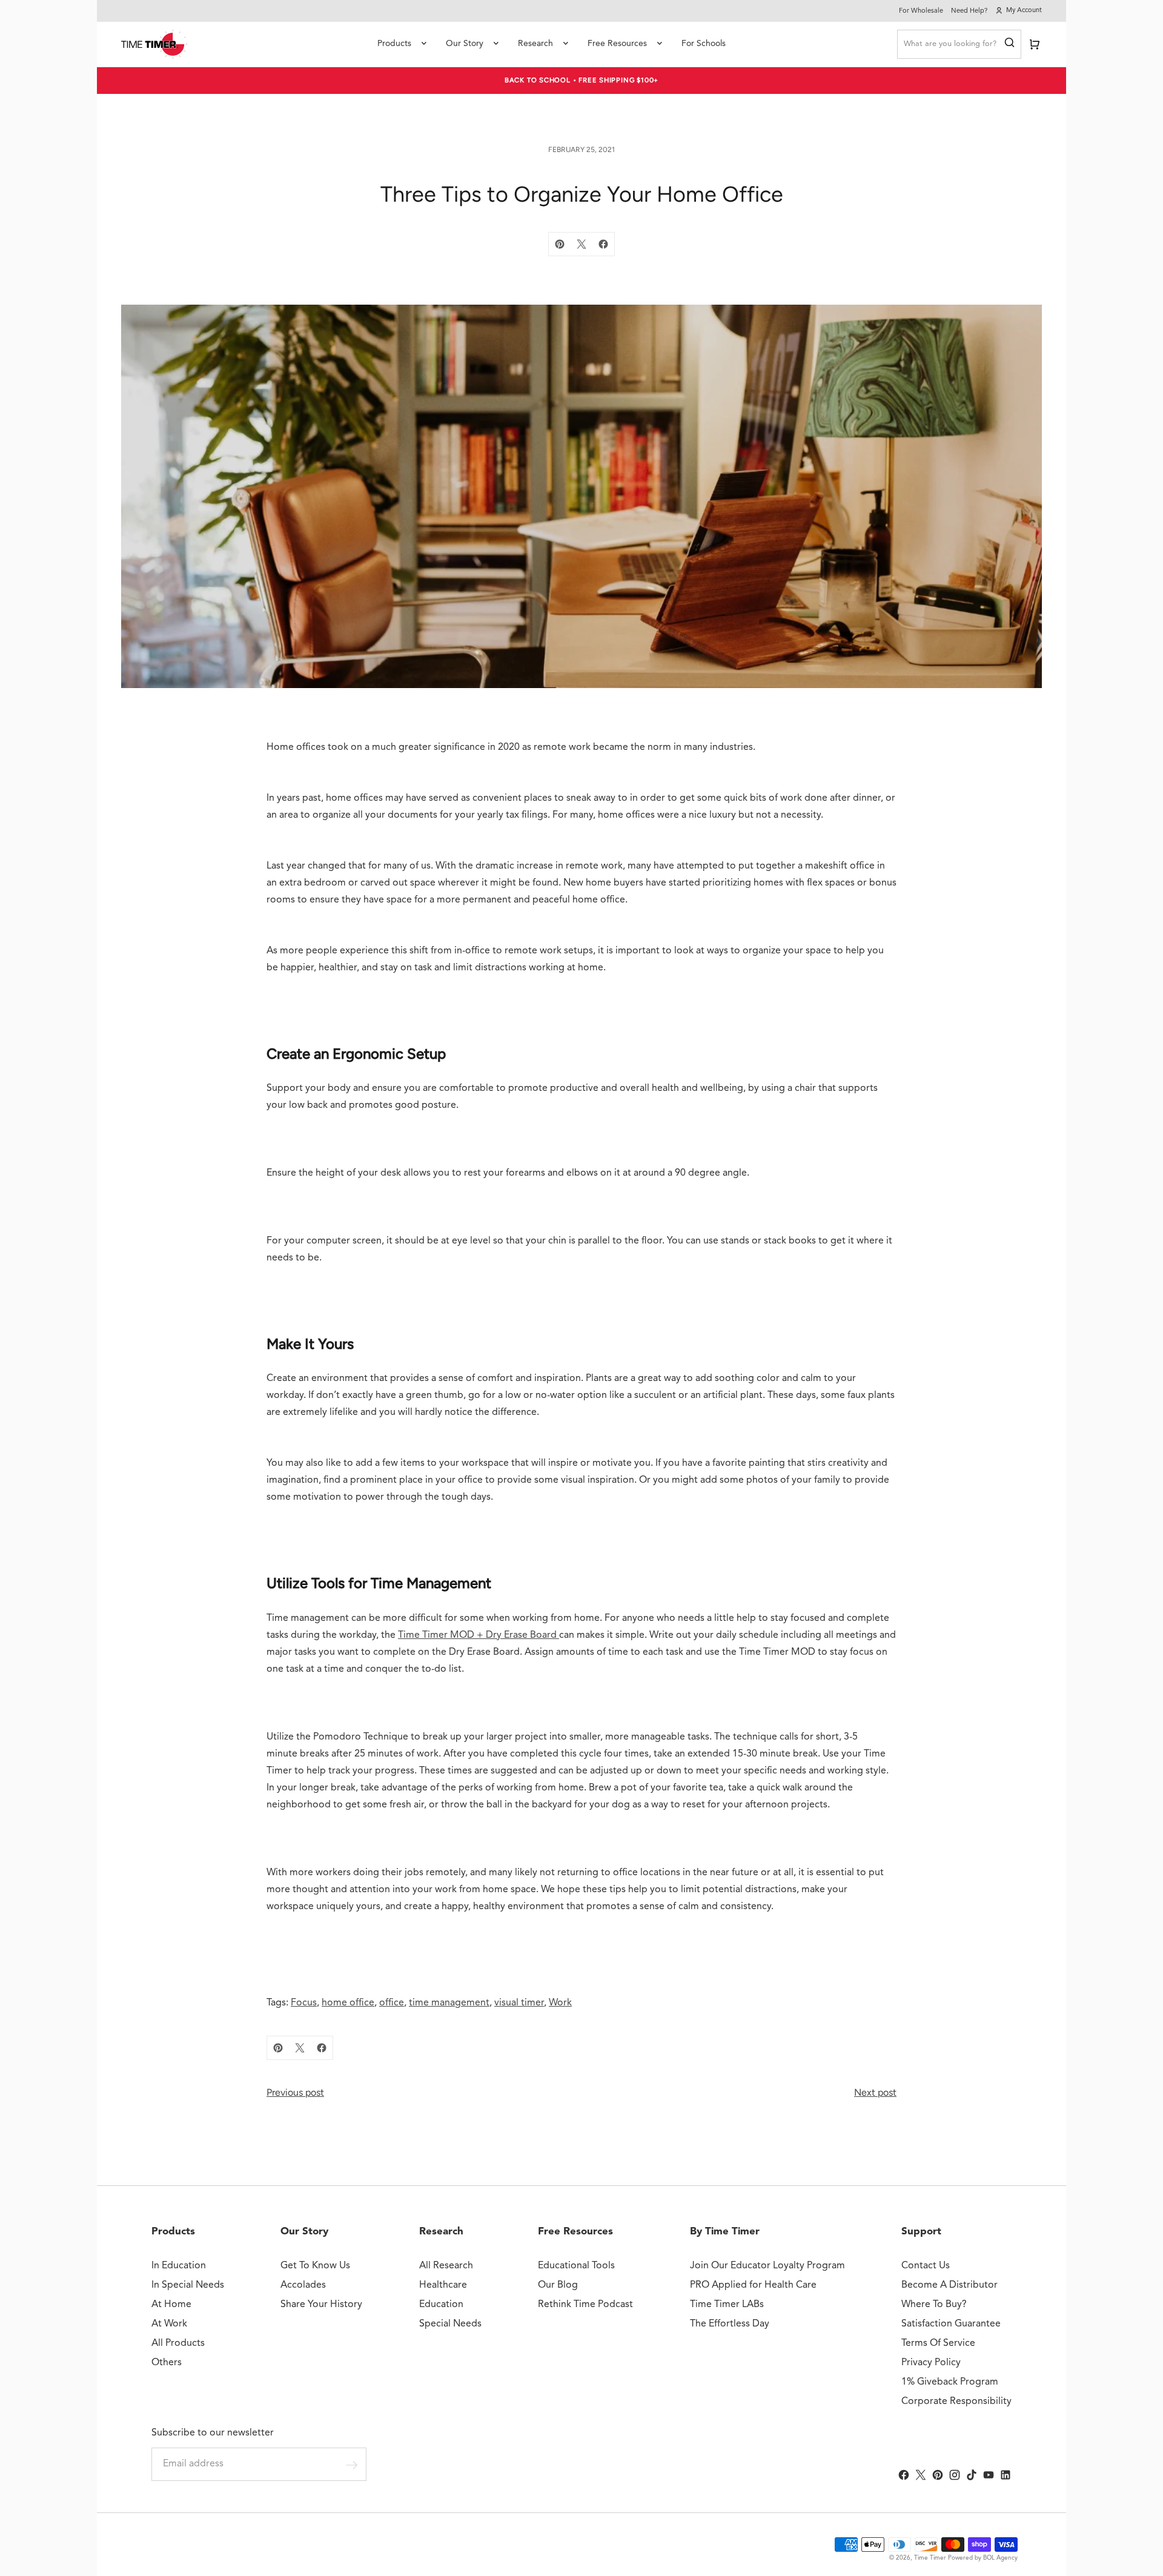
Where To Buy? (934, 2305)
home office (348, 2003)
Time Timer (930, 2558)
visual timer (519, 2003)
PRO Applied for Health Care (753, 2285)
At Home (171, 2305)
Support (921, 2232)
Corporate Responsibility (956, 2402)
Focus (304, 2003)
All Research (446, 2266)
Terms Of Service (938, 2343)
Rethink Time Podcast (585, 2305)
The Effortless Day (730, 2324)
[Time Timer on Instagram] (955, 2475)
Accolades (303, 2285)
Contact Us (926, 2266)
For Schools (704, 44)
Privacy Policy (931, 2363)
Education (441, 2305)
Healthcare (443, 2285)
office (392, 2003)
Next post (875, 2092)
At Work (169, 2324)
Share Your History (321, 2305)
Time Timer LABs (727, 2305)
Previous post (295, 2092)
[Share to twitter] (581, 244)
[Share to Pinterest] (560, 244)
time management (449, 2003)
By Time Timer (725, 2232)
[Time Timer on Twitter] (921, 2475)
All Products (178, 2343)
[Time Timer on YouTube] (989, 2475)
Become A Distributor (949, 2285)
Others (167, 2363)
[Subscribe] (352, 2465)
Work (560, 2003)
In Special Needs (188, 2285)
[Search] (1009, 44)
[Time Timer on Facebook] (904, 2475)
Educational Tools (576, 2266)
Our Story (465, 44)
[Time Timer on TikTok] (972, 2475)
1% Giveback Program (950, 2382)
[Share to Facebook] (603, 244)
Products (394, 44)
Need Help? (969, 11)
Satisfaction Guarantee (951, 2324)
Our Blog (558, 2285)
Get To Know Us (315, 2266)
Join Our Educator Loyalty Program (767, 2266)
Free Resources (617, 44)
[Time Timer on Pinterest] (938, 2475)
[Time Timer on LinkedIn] (1006, 2475)
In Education (179, 2266)
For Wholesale (921, 11)
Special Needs (450, 2324)
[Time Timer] (154, 44)
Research (535, 44)
